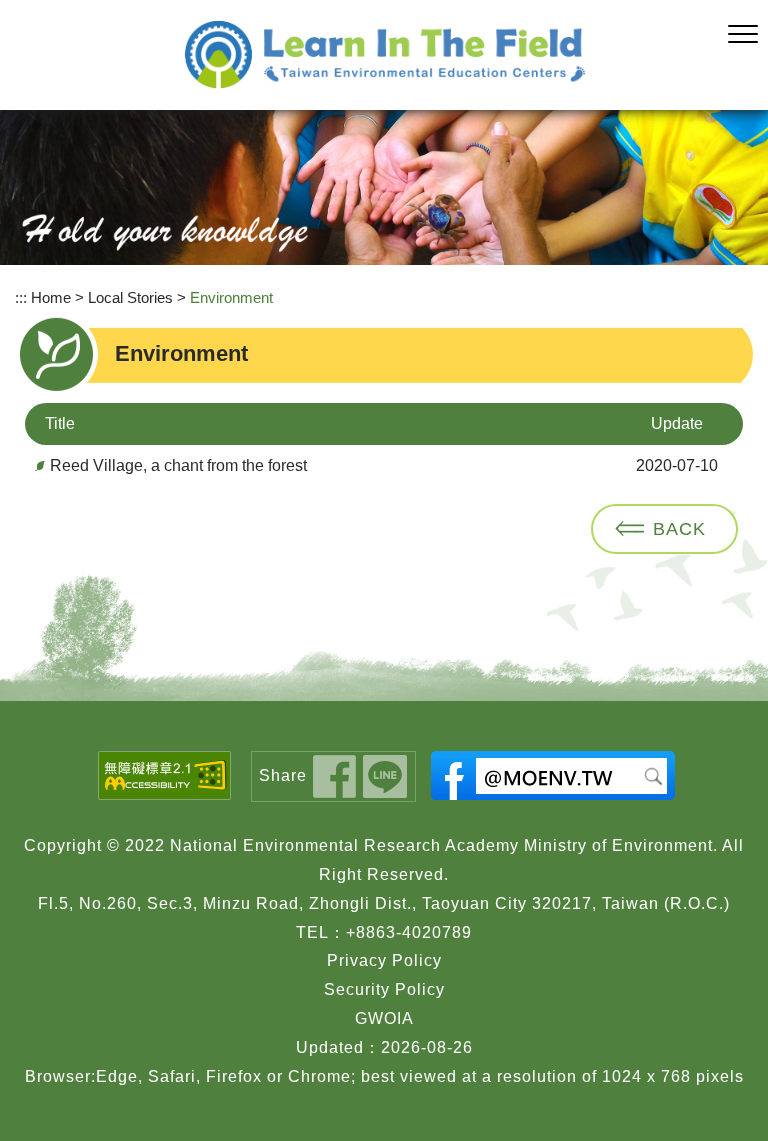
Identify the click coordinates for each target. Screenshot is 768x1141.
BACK (679, 529)
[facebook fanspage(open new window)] (553, 775)
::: (21, 297)
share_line (385, 776)
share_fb (334, 776)
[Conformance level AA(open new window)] (165, 776)
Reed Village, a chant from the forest (178, 465)
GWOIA (384, 1018)
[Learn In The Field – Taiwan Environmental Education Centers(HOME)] (384, 55)
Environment (231, 297)
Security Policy (384, 989)
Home (51, 297)
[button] (743, 35)
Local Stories (130, 297)
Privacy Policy (384, 960)
